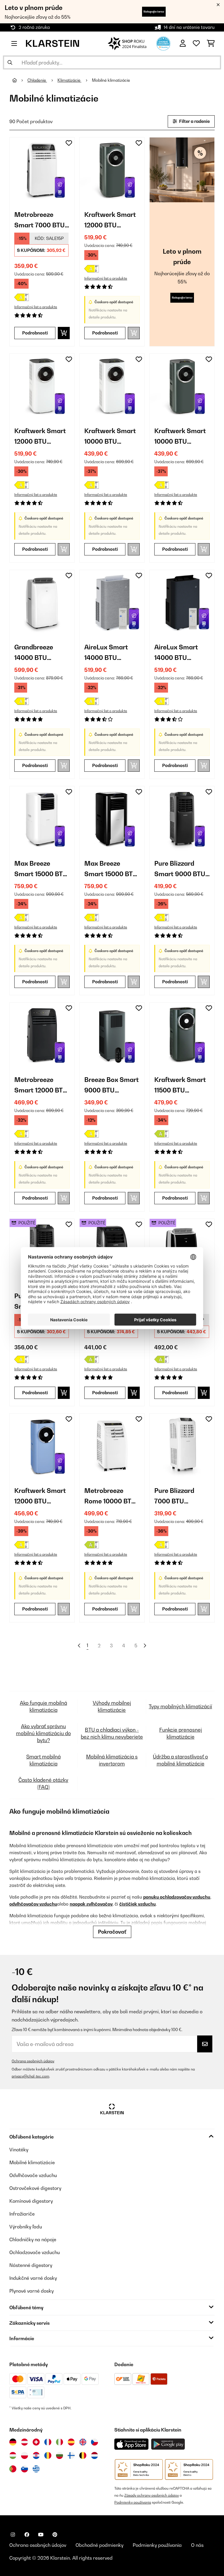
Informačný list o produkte (36, 307)
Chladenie (37, 80)
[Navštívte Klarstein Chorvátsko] (36, 2455)
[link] (42, 170)
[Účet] (183, 43)
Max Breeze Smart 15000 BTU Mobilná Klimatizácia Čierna (111, 869)
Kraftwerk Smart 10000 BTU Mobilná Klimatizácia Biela (112, 437)
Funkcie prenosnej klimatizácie (181, 1733)
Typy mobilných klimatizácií (180, 1706)
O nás (197, 2545)
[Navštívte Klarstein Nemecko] (13, 2442)
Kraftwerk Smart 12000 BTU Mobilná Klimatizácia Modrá (40, 1497)
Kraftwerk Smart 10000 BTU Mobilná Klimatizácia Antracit (180, 437)
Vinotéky (19, 2150)
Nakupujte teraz (154, 12)
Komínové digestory (31, 2201)
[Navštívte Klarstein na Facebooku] (27, 2535)
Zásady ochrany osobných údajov (152, 2495)
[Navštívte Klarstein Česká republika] (94, 2442)
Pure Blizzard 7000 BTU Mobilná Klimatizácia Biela (182, 1497)
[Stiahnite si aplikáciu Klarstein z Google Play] (168, 2444)
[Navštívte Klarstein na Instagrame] (13, 2535)
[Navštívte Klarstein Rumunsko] (48, 2455)
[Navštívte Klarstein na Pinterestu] (55, 2535)
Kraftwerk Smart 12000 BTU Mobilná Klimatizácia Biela (42, 437)
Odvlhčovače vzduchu (33, 2175)
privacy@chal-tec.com (30, 2076)
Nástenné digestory (31, 2265)
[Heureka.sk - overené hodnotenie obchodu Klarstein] (163, 43)
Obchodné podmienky (99, 2545)
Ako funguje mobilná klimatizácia (43, 1706)
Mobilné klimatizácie (111, 80)
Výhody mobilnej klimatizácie (112, 1706)
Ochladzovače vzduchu (35, 2252)
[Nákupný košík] (211, 43)
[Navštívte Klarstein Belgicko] (83, 2455)
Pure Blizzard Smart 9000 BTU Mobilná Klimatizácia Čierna (180, 869)
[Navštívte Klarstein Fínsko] (71, 2455)
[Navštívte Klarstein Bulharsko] (60, 2455)
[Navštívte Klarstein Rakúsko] (24, 2442)
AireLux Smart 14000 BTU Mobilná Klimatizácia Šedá (112, 653)
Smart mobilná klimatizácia (43, 1760)
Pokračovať (112, 1932)
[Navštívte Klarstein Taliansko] (60, 2442)
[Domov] (20, 80)
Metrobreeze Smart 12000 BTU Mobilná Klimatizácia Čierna (41, 1086)
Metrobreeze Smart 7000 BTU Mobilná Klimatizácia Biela (42, 221)
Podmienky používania (133, 2502)
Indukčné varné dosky (33, 2278)
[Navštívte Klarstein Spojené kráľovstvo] (83, 2442)
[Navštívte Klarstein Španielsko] (71, 2442)
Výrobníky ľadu (26, 2227)
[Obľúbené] (196, 43)
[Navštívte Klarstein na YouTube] (41, 2535)
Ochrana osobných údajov (33, 2061)
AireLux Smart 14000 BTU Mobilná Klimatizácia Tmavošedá (176, 653)
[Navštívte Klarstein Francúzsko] (48, 2442)
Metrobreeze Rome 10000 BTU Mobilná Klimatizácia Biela (112, 1497)
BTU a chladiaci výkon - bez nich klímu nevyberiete (112, 1733)
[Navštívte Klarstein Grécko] (36, 2469)
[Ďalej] (145, 1646)
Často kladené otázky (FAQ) (43, 1783)
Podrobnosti (35, 333)
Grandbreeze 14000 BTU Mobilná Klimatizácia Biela (42, 653)
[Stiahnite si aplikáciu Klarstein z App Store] (132, 2444)
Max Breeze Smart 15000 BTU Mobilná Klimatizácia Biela (42, 869)
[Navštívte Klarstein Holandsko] (94, 2455)
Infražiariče (22, 2214)
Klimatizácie (69, 80)
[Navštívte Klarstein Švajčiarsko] (36, 2442)
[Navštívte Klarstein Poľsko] (24, 2455)
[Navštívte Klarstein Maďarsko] (13, 2455)
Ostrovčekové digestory (35, 2188)
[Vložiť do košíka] (64, 333)
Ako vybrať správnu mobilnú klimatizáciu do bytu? (43, 1733)
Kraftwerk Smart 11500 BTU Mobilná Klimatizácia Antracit (180, 1086)
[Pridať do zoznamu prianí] (69, 143)
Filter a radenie (194, 121)
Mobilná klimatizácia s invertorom (112, 1760)
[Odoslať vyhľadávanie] (10, 62)
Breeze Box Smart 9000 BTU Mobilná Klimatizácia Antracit (112, 1086)
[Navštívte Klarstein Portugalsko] (13, 2469)
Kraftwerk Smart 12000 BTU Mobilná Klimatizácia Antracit (110, 221)
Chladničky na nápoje (33, 2239)
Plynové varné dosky (32, 2291)
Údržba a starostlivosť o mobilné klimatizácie (180, 1760)
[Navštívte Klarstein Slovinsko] (24, 2469)
